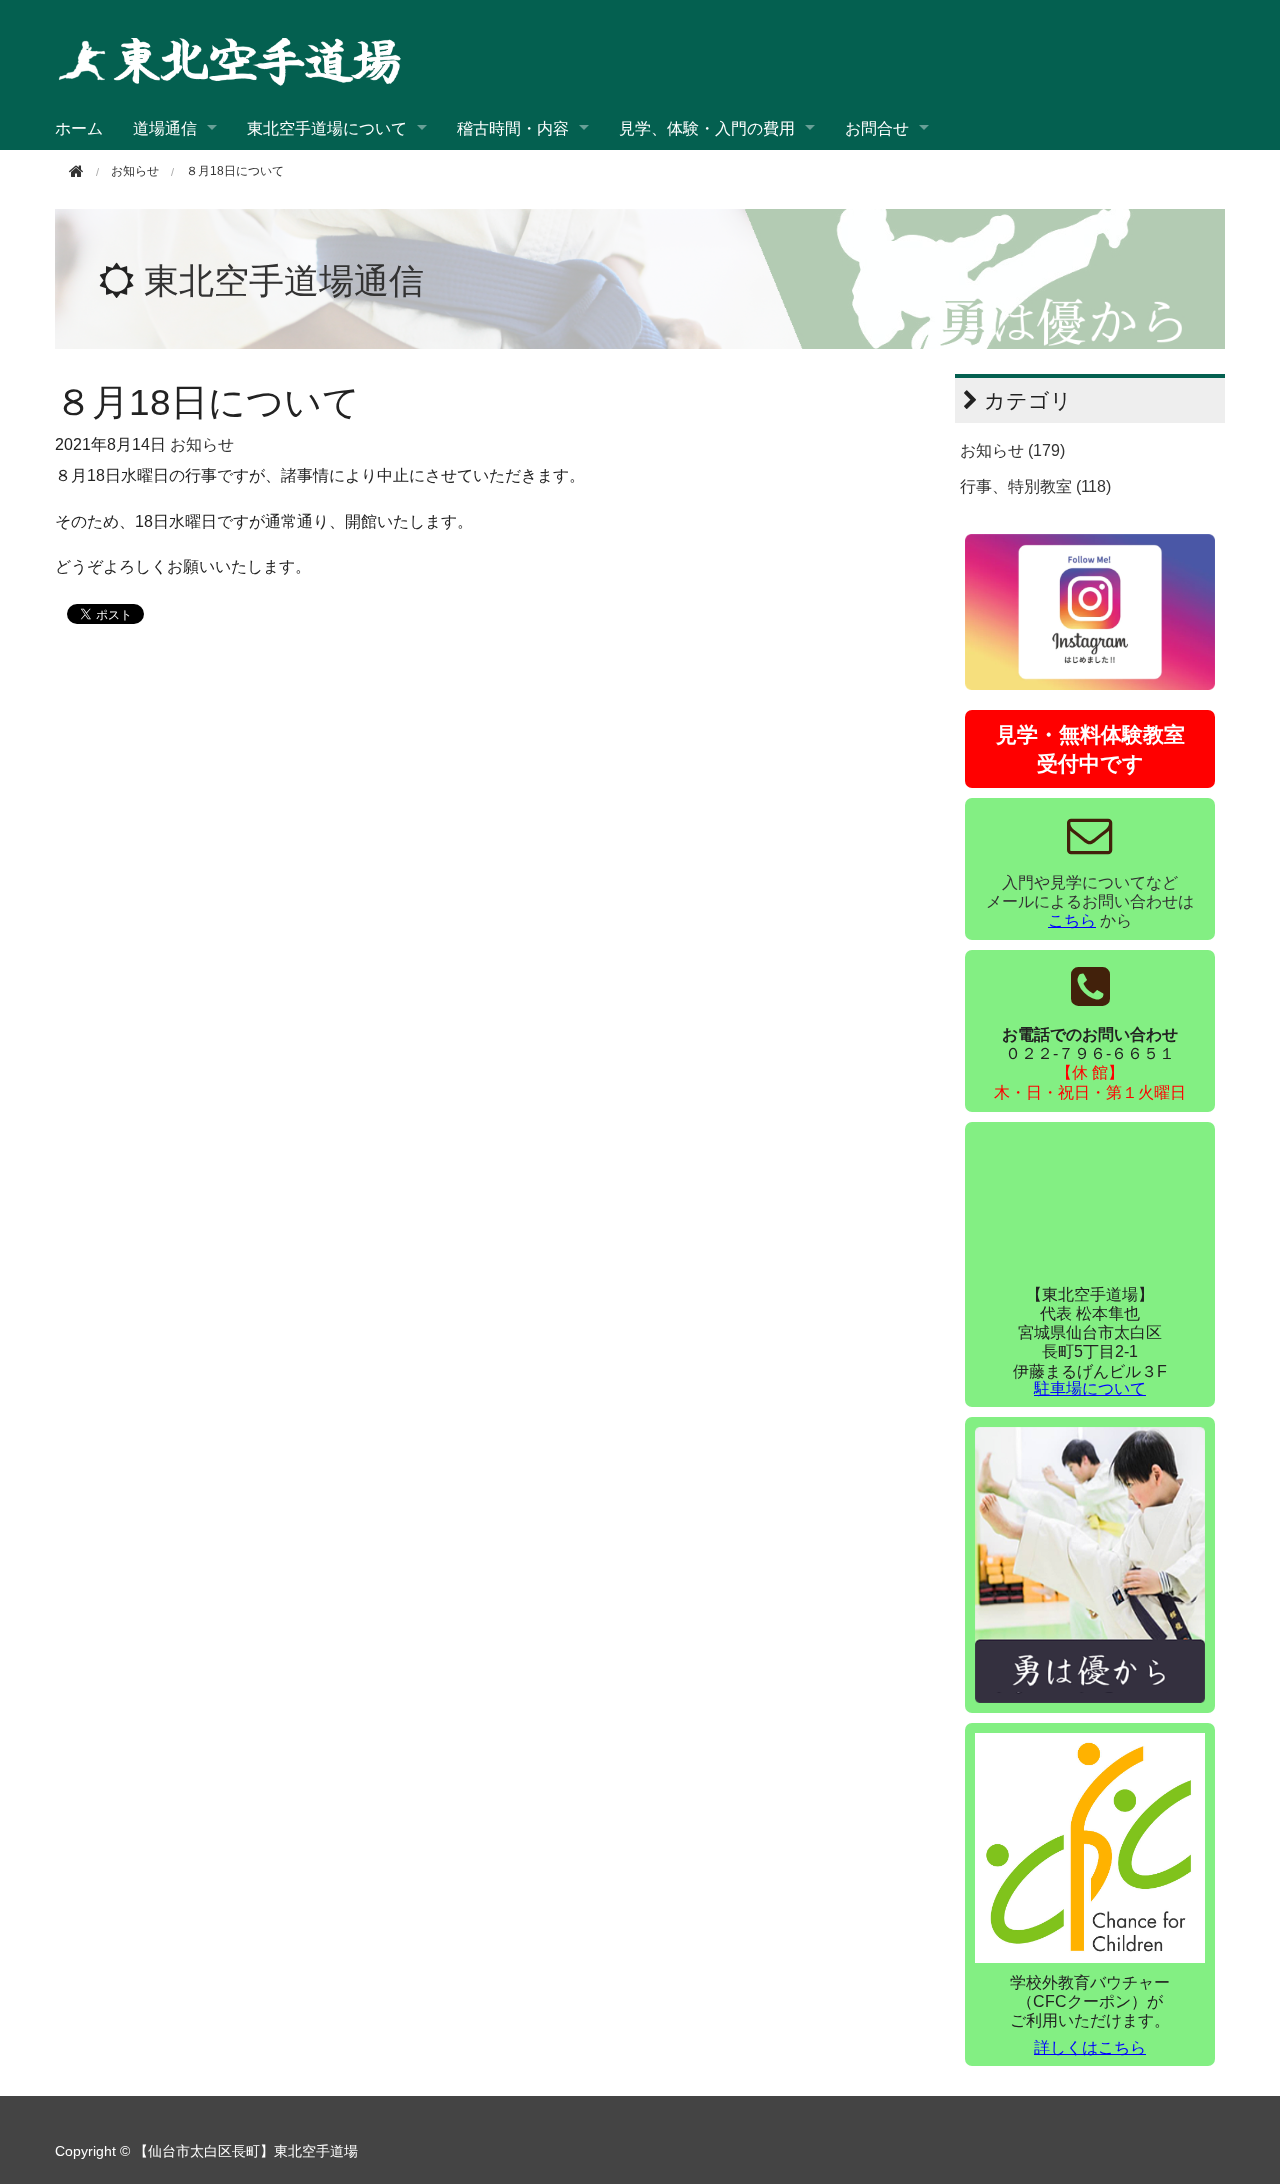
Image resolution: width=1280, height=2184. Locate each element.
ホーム (79, 127)
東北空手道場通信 (284, 280)
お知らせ (202, 444)
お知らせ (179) (1012, 450)
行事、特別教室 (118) (1035, 486)
